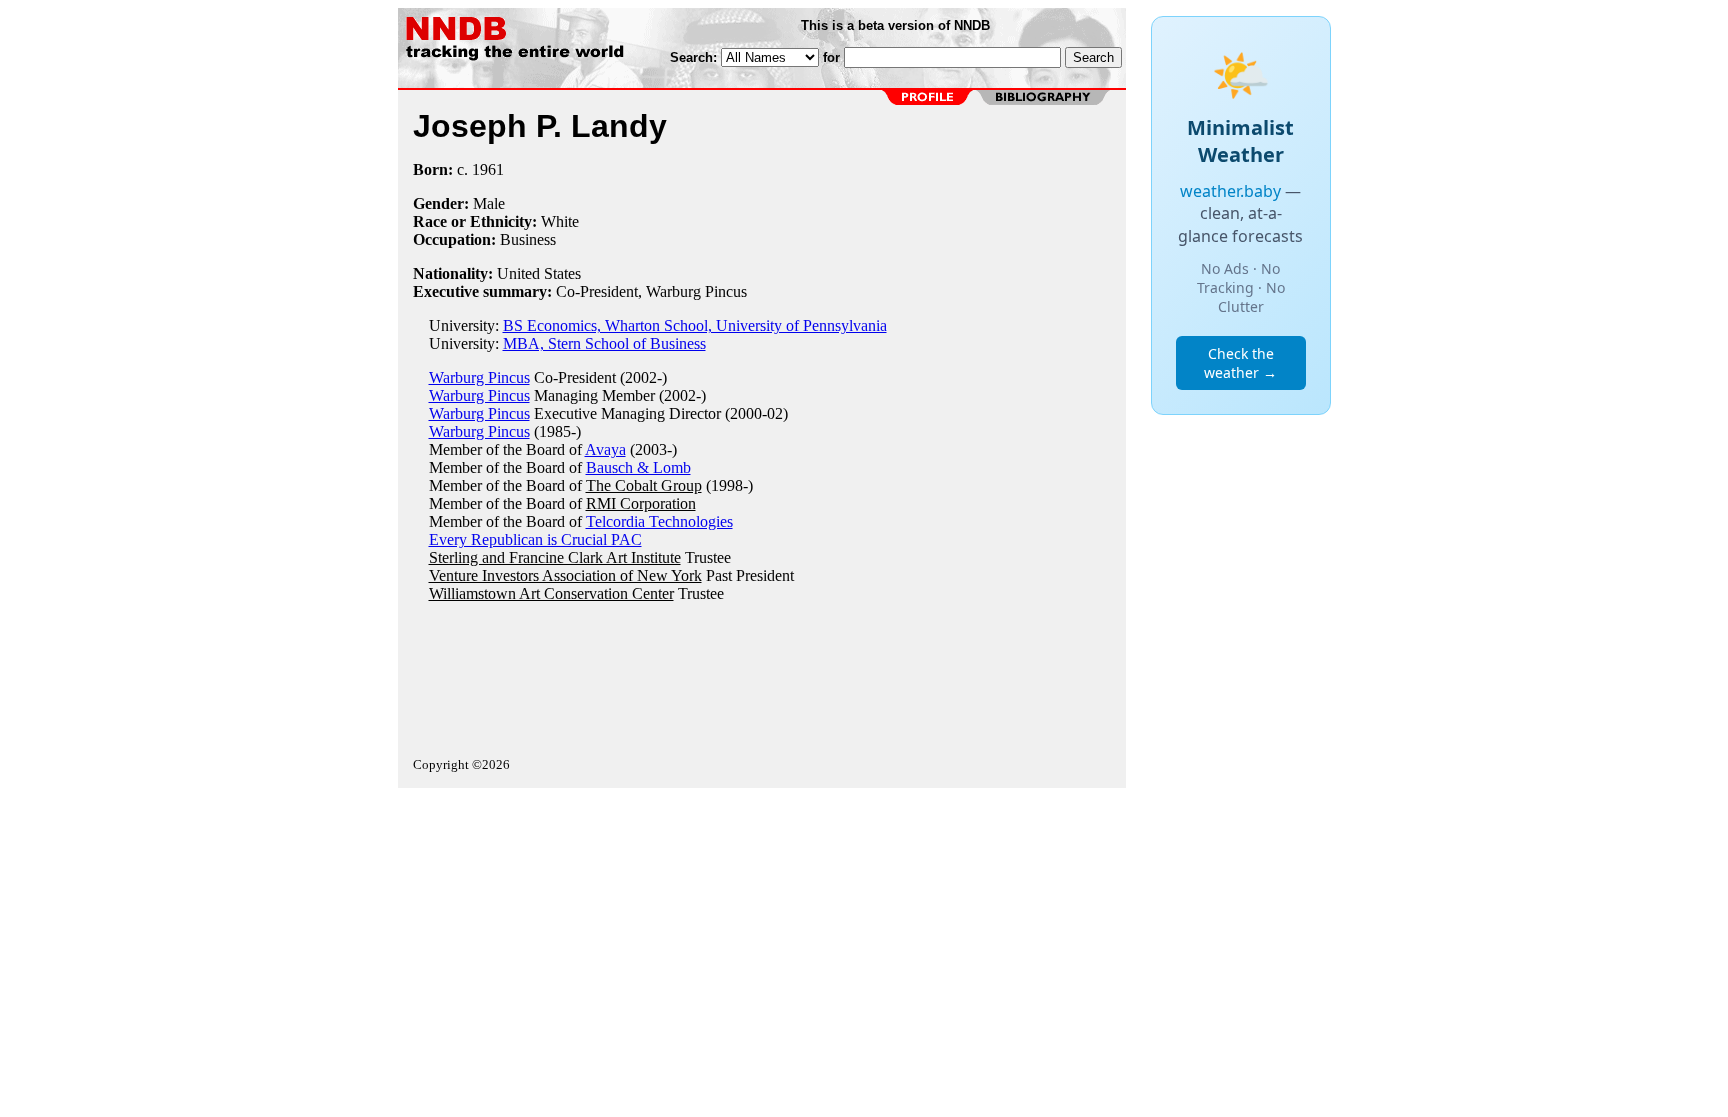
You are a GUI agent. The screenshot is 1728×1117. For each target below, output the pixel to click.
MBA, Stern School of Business (604, 343)
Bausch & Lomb (638, 467)
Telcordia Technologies (659, 521)
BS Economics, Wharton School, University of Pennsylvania (695, 325)
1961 (488, 169)
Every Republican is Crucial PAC (535, 539)
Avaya (605, 449)
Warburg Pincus (479, 377)
